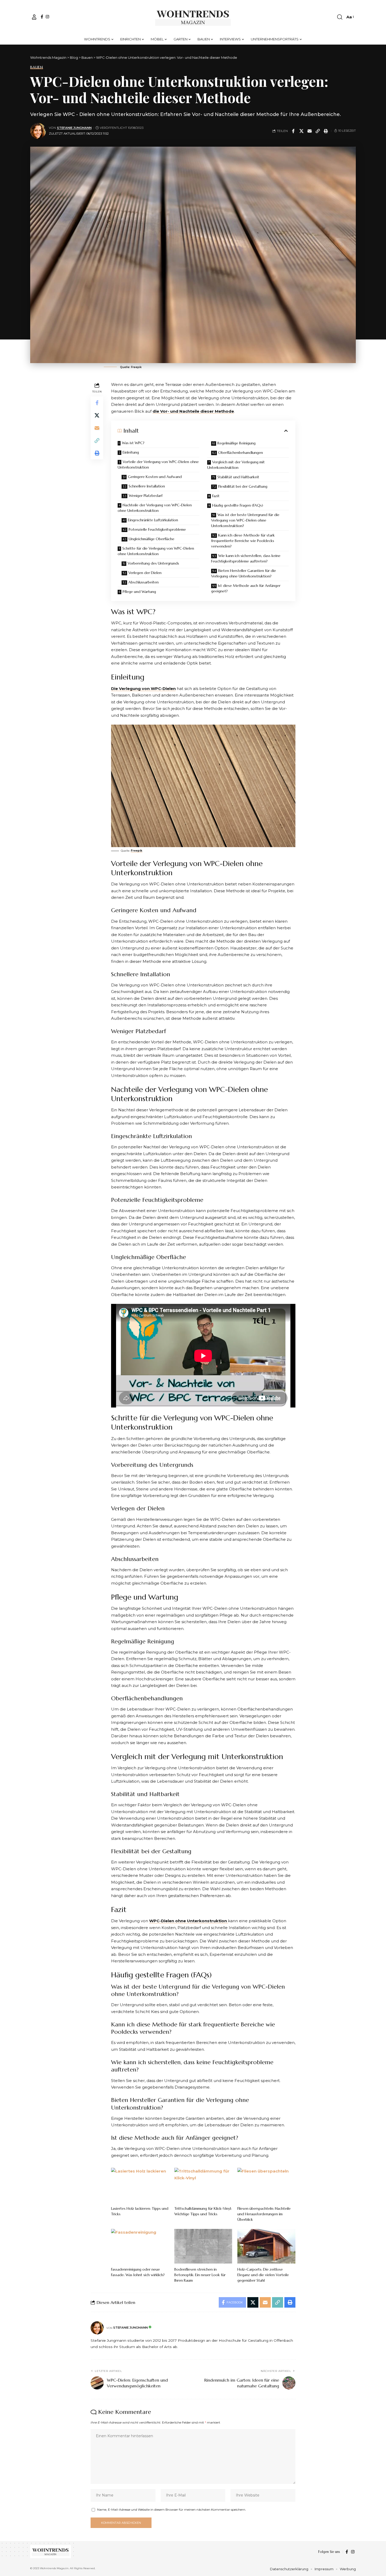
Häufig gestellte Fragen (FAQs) (238, 505)
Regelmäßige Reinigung (236, 443)
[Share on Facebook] (293, 131)
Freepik (137, 851)
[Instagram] (47, 17)
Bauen (37, 67)
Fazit (216, 496)
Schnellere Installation (147, 486)
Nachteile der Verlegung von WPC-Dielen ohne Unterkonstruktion (155, 508)
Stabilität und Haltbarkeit (238, 477)
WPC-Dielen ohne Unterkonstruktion (189, 1921)
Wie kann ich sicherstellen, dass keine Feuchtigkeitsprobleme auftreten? (246, 558)
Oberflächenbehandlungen (241, 453)
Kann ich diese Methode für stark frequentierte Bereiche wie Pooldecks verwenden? (243, 541)
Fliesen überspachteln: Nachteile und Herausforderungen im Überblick (264, 2214)
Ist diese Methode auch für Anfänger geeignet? (246, 588)
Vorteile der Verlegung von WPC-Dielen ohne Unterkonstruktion (158, 464)
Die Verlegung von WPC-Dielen (143, 689)
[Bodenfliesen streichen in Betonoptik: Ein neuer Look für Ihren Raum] (203, 2246)
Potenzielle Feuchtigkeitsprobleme (157, 529)
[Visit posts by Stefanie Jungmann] (38, 131)
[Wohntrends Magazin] (193, 17)
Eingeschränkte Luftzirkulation (153, 520)
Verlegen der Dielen (145, 573)
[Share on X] (301, 131)
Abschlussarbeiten (144, 582)
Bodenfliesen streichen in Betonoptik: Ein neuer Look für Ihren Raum (200, 2275)
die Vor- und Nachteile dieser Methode (193, 411)
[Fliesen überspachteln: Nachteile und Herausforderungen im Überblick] (266, 2185)
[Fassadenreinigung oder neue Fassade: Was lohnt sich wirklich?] (140, 2246)
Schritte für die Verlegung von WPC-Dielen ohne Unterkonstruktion (156, 551)
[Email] (310, 131)
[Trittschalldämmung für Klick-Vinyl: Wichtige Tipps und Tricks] (203, 2185)
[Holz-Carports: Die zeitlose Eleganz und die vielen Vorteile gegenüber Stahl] (266, 2246)
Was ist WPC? (133, 443)
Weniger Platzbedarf (146, 496)
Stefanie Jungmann (74, 128)
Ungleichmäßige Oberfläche (152, 539)
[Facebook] (42, 17)
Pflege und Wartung (139, 592)
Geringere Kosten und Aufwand (155, 477)
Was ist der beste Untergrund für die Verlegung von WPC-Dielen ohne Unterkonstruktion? (245, 520)
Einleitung (131, 452)
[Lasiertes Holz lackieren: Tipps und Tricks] (140, 2185)
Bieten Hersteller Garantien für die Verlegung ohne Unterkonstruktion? (244, 573)
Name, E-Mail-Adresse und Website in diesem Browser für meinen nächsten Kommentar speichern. (172, 2509)
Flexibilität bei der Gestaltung (243, 486)
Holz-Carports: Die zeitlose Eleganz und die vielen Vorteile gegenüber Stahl (263, 2275)
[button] (34, 17)
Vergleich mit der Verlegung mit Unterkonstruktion (236, 465)
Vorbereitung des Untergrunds (153, 563)
